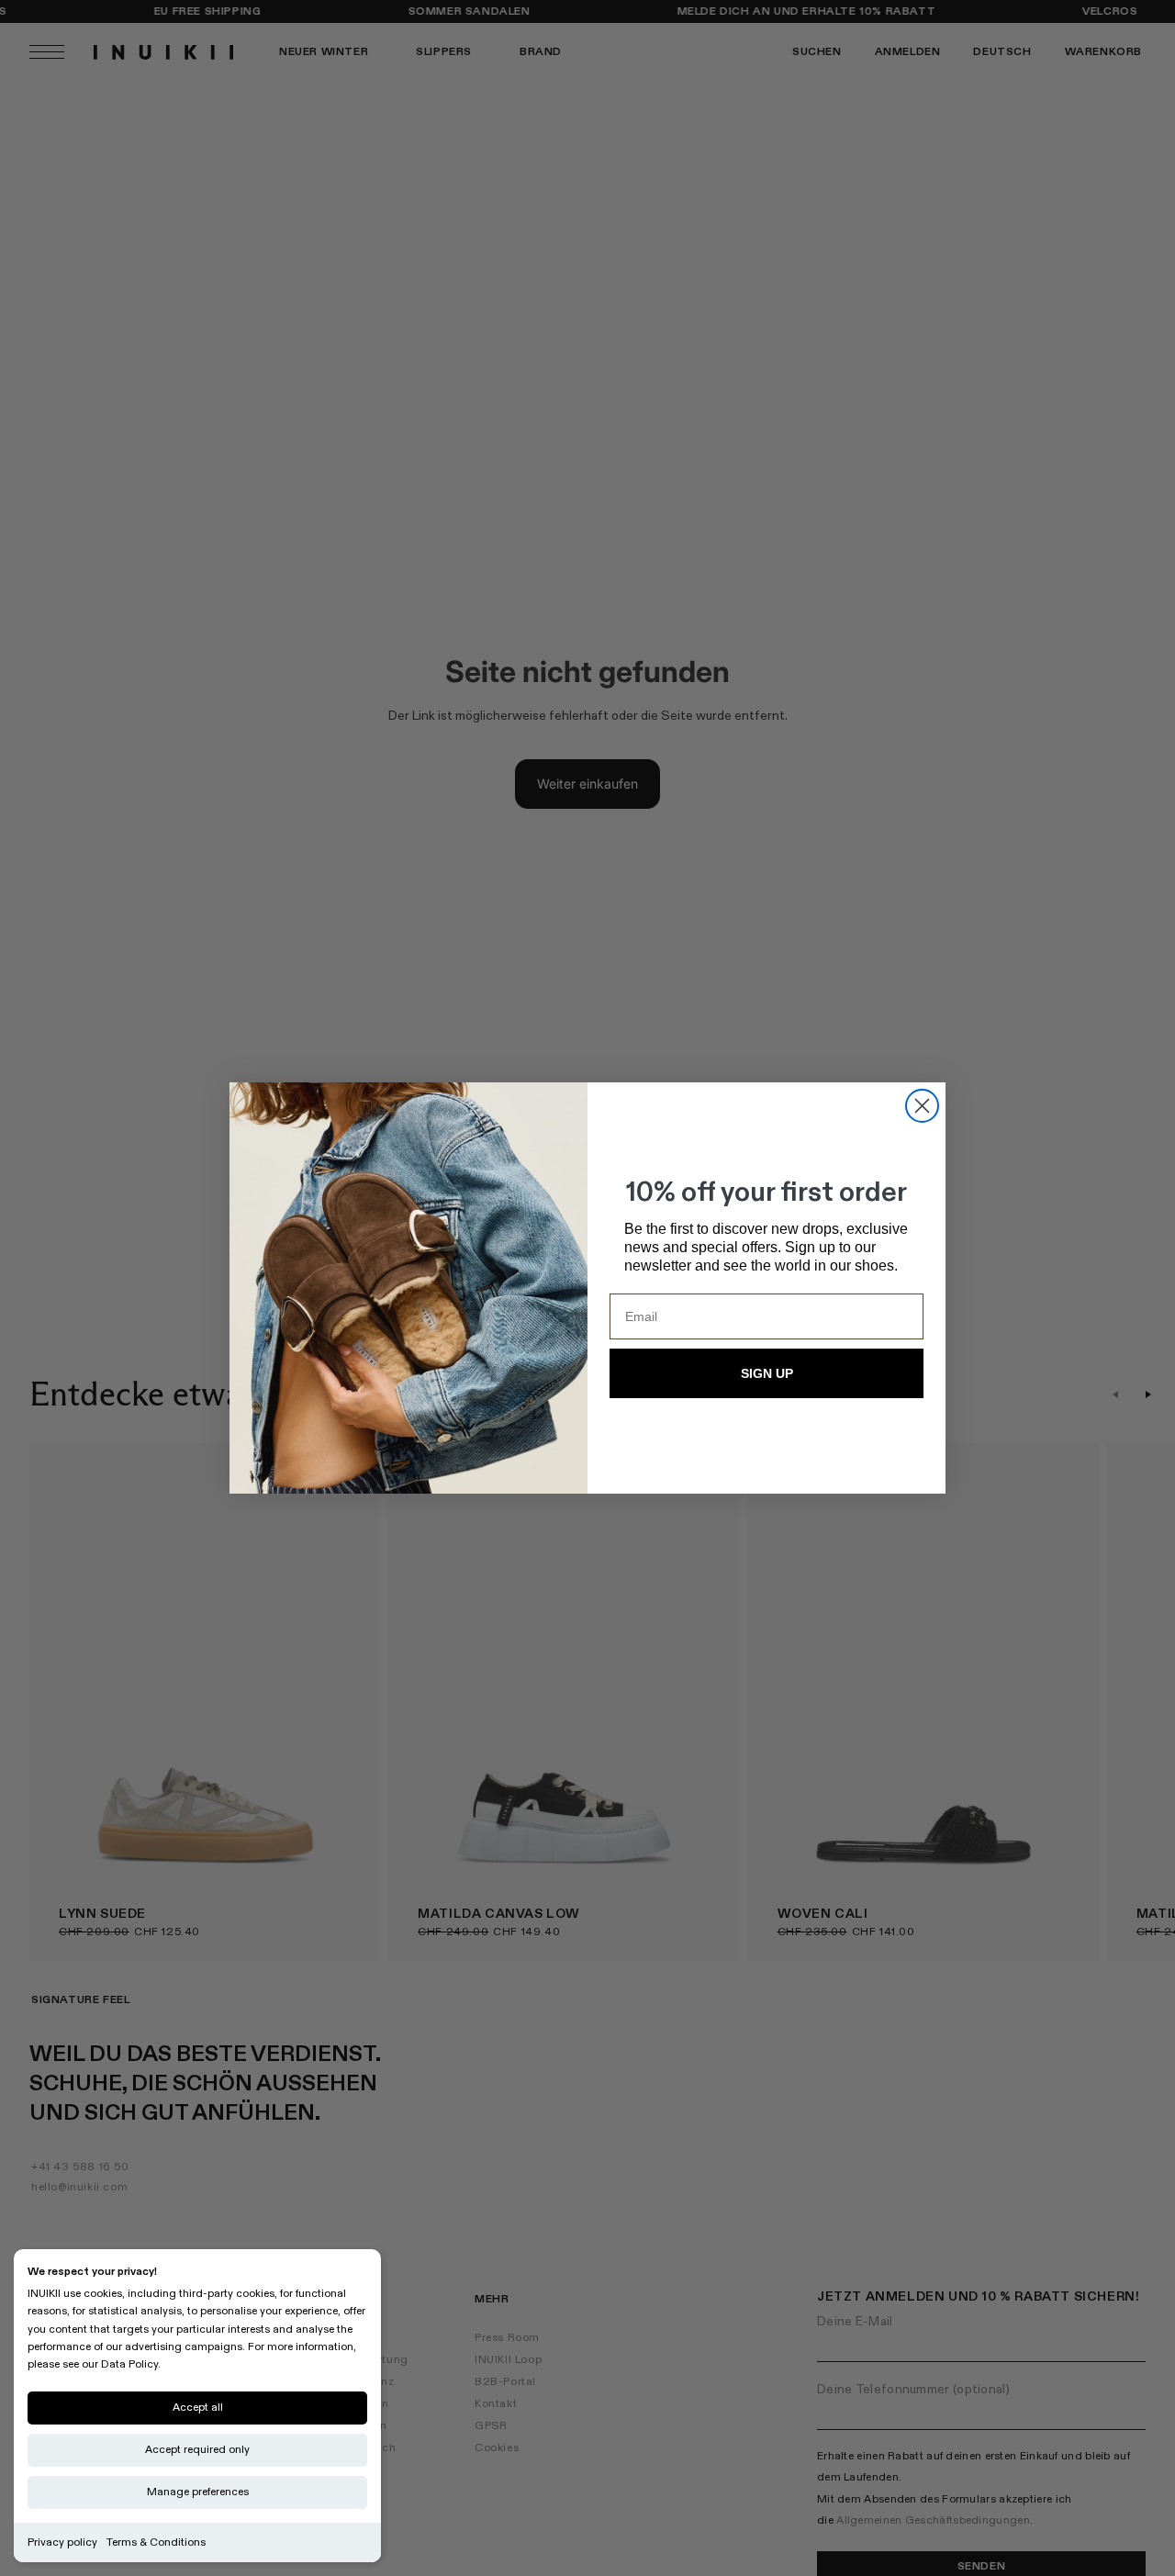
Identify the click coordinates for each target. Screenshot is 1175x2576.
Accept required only (197, 2450)
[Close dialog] (922, 1106)
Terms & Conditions (156, 2542)
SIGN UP (767, 1373)
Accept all (198, 2408)
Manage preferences (198, 2492)
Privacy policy (62, 2542)
